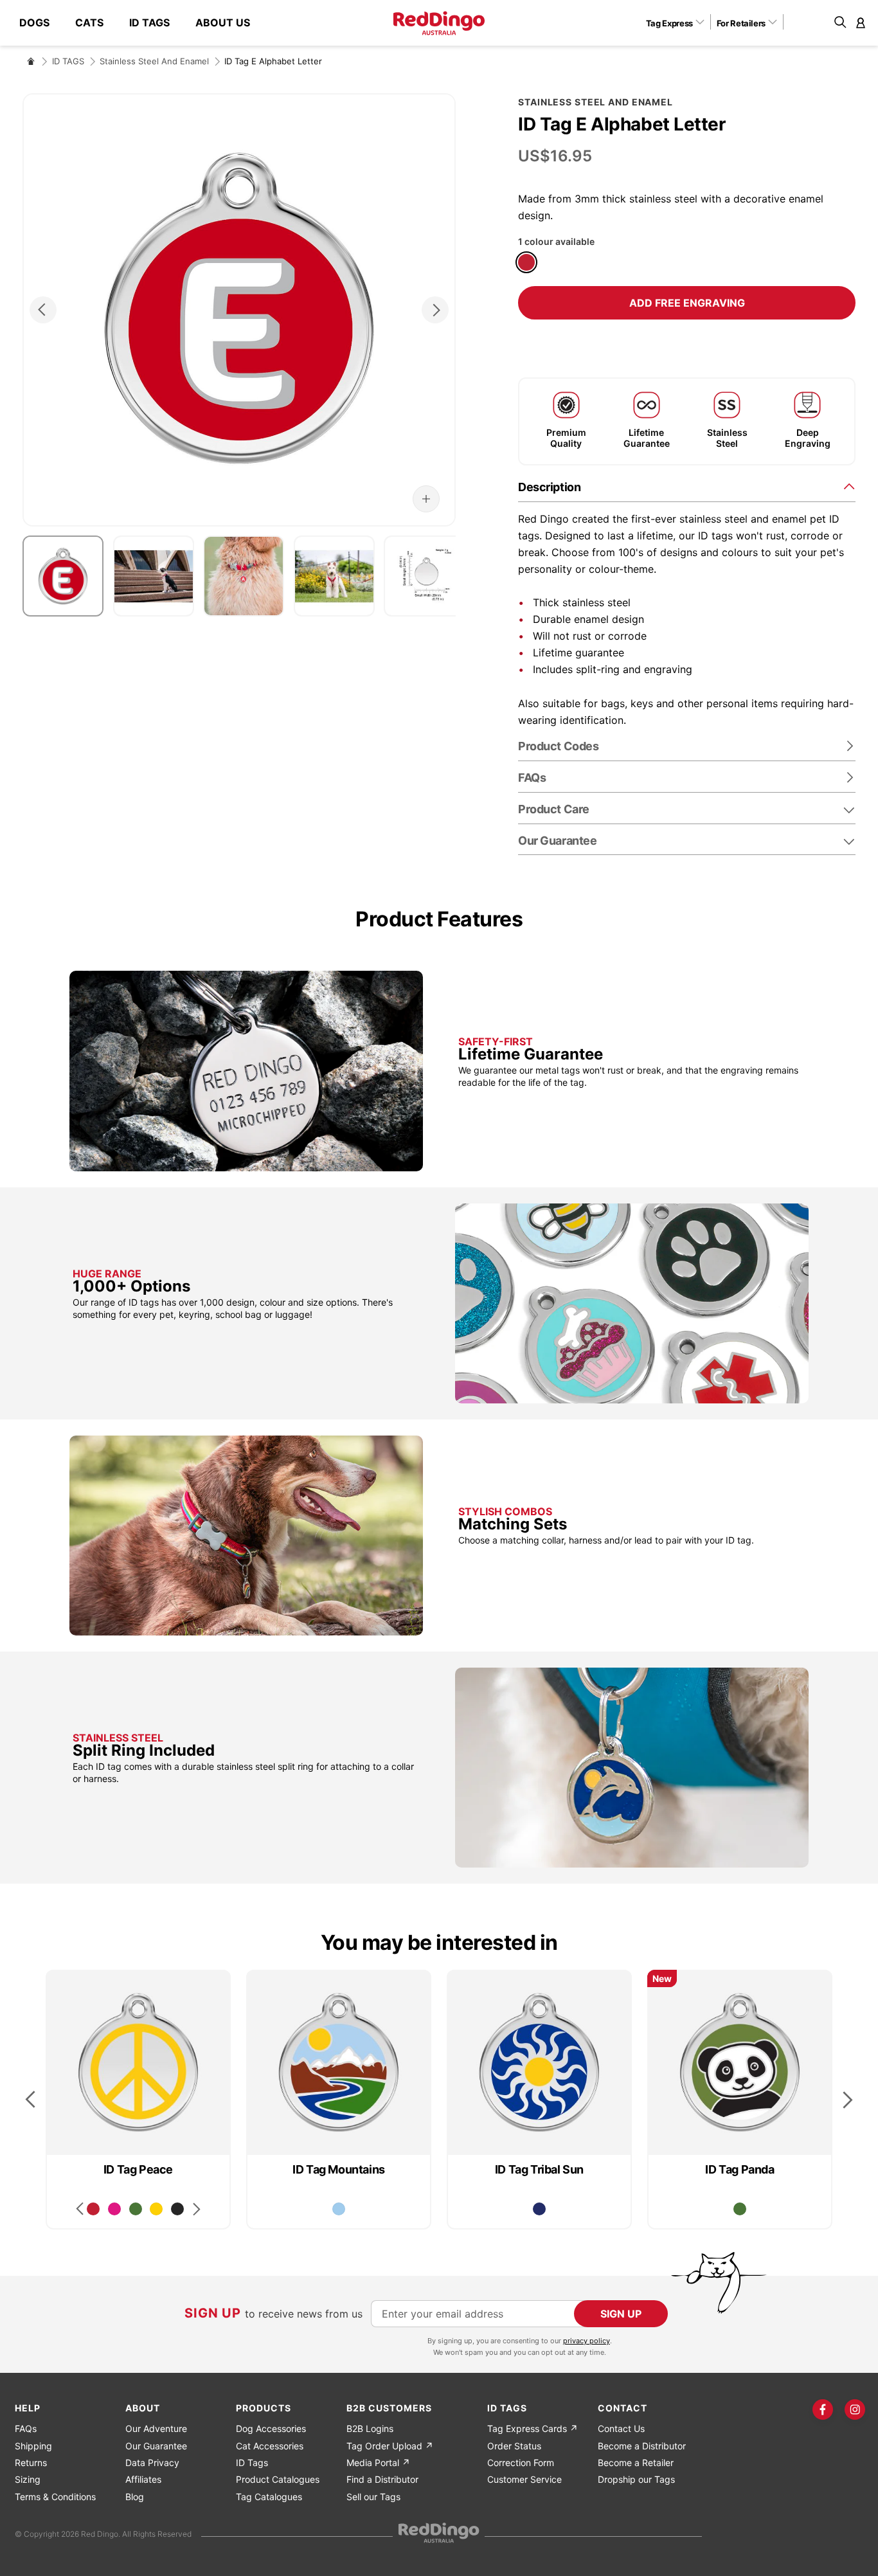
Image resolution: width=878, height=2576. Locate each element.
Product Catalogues (278, 2479)
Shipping (33, 2446)
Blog (135, 2497)
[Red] (526, 262)
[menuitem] (41, 23)
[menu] (141, 23)
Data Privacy (152, 2463)
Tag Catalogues (269, 2497)
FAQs (26, 2428)
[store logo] (439, 23)
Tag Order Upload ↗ (390, 2446)
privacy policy (587, 2341)
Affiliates (143, 2479)
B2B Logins (370, 2428)
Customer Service (524, 2479)
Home (31, 61)
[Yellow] (156, 2209)
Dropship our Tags (636, 2479)
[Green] (136, 2209)
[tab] (687, 486)
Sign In (861, 23)
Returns (31, 2463)
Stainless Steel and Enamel (154, 61)
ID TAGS (68, 61)
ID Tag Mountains (339, 2169)
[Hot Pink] (114, 2209)
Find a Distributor (382, 2479)
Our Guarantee (557, 841)
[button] (680, 23)
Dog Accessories (271, 2428)
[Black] (177, 2209)
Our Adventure (156, 2428)
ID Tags (252, 2463)
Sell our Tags (373, 2497)
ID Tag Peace (138, 2169)
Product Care (554, 809)
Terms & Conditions (55, 2497)
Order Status (514, 2446)
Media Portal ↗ (378, 2463)
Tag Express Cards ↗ (533, 2428)
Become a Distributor (642, 2446)
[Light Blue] (339, 2209)
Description (549, 487)
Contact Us (621, 2428)
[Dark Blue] (539, 2209)
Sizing (28, 2479)
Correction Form (521, 2463)
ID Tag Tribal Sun (539, 2169)
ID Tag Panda (739, 2169)
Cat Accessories (270, 2446)
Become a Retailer (636, 2463)
